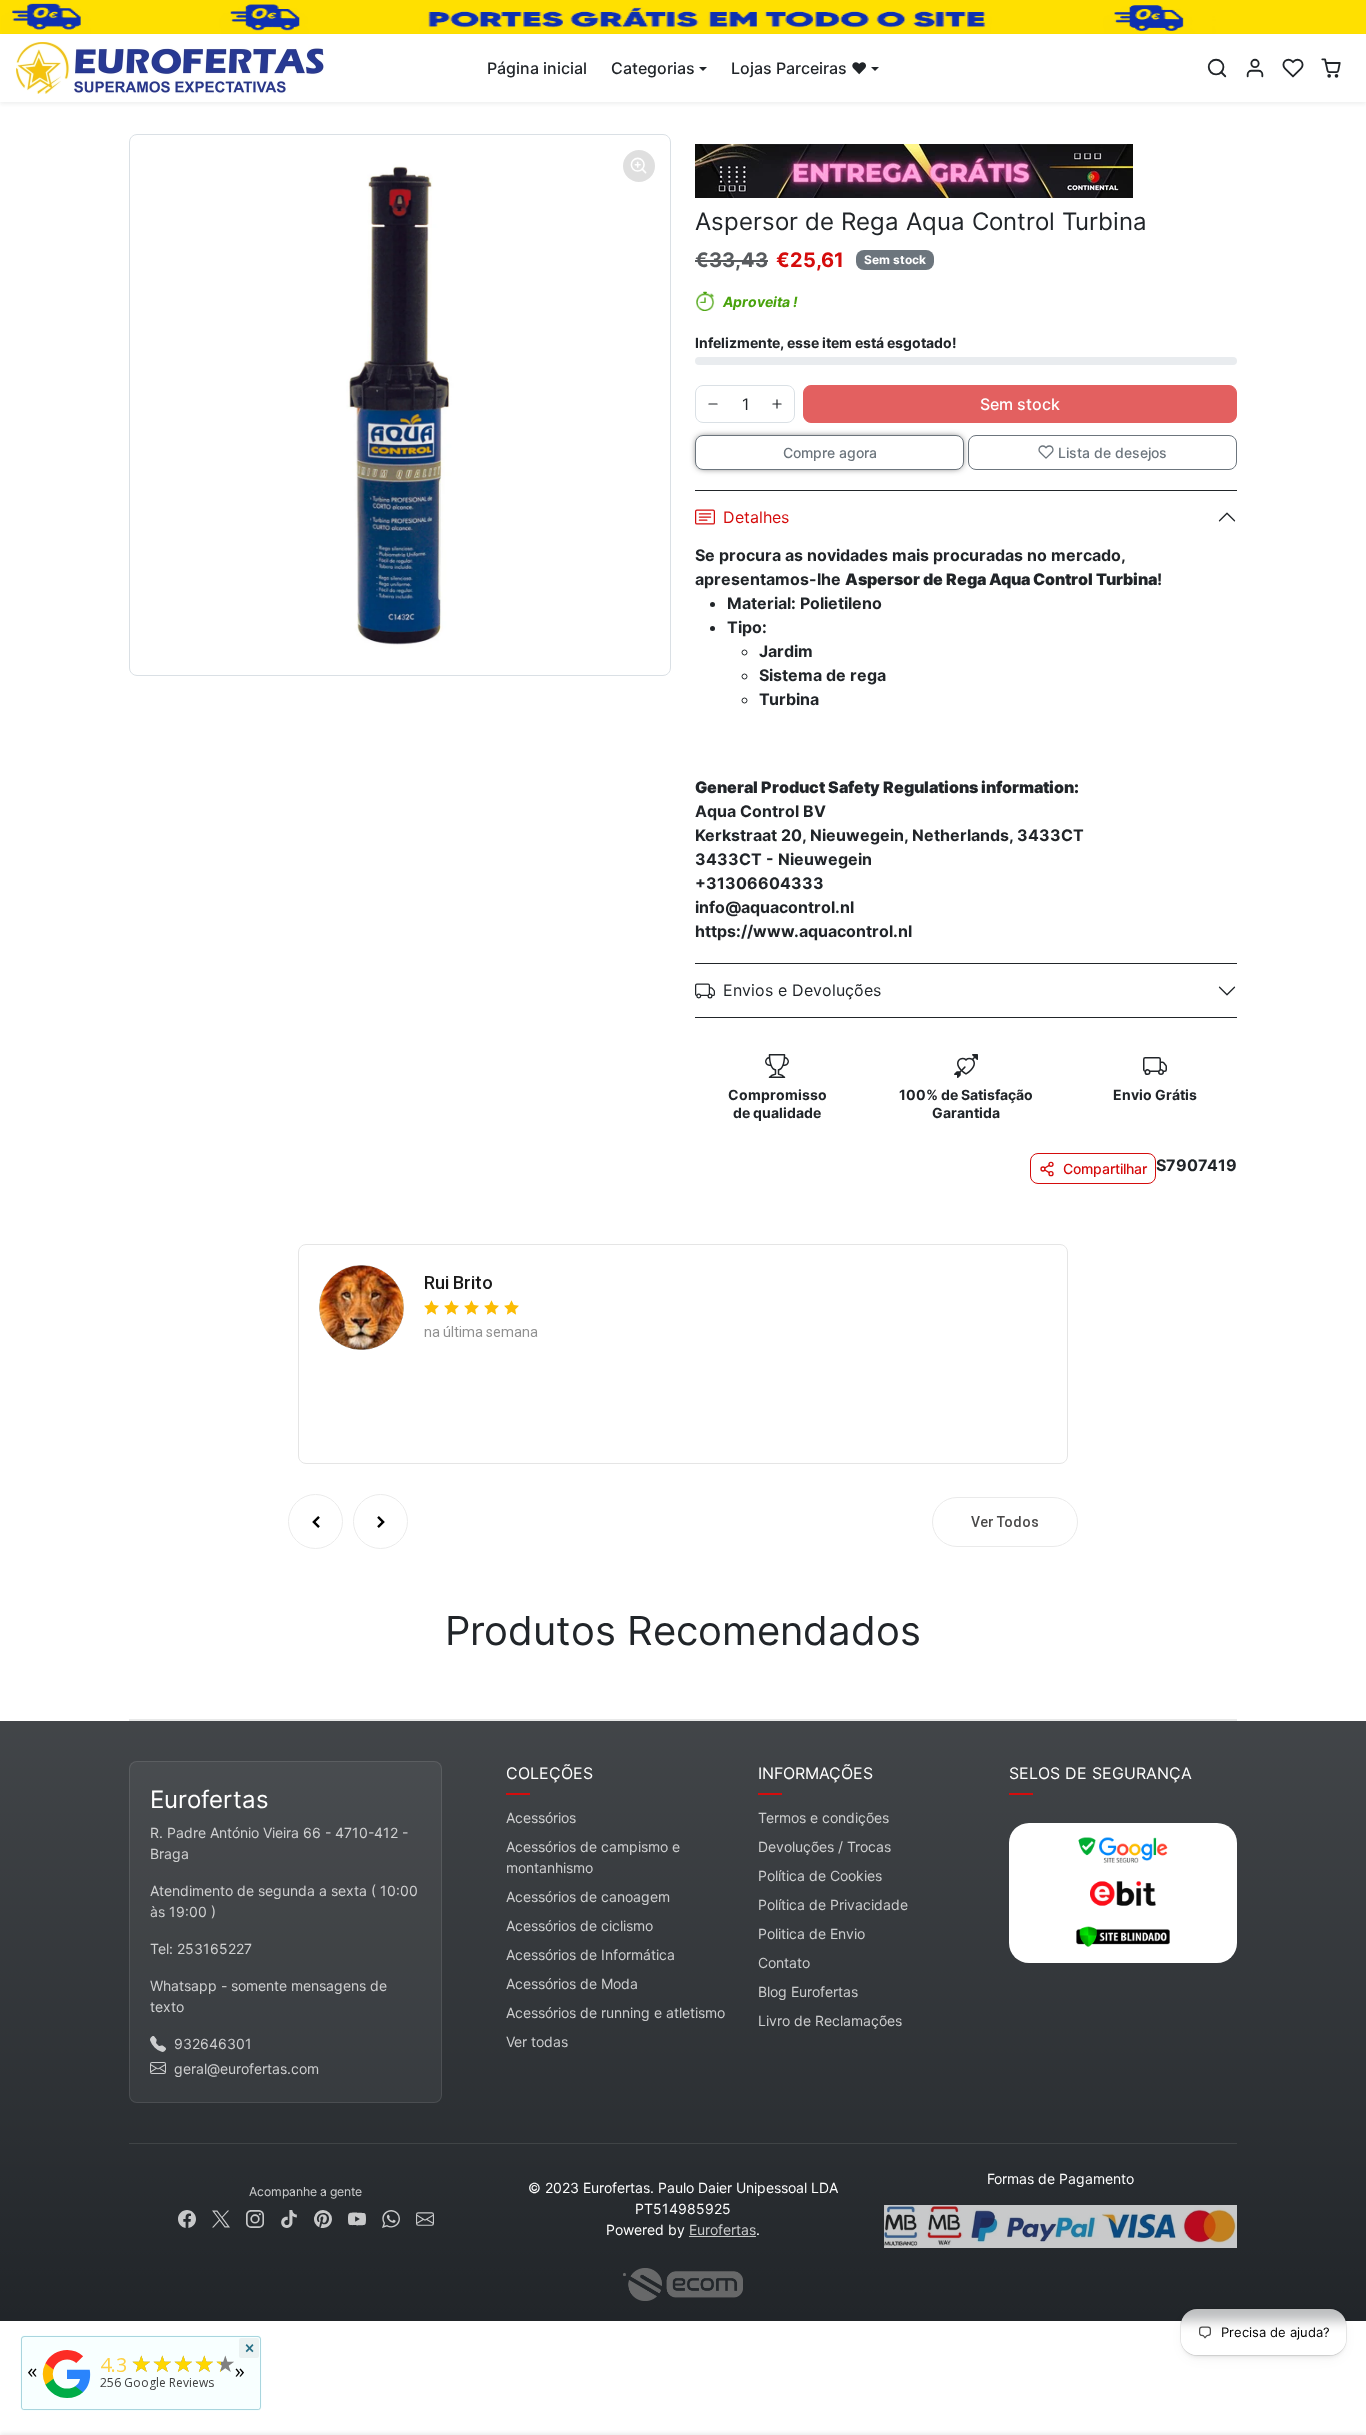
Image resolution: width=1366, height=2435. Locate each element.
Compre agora (830, 452)
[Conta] (1255, 68)
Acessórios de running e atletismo (615, 2012)
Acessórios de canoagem (588, 1896)
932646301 (213, 2043)
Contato (784, 1962)
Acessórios (541, 1817)
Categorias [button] (653, 68)
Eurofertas (722, 2229)
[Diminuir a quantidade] (713, 404)
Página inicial (537, 68)
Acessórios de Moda (572, 1983)
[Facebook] (187, 2217)
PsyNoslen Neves (493, 1276)
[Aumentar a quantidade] (777, 404)
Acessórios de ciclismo (579, 1925)
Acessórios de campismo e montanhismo (593, 1857)
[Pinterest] (323, 2217)
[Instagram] (255, 2217)
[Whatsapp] (391, 2217)
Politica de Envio (811, 1933)
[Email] (425, 2217)
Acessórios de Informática (590, 1954)
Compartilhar (1105, 1168)
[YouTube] (357, 2217)
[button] (1217, 68)
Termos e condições (823, 1817)
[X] (221, 2217)
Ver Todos (1005, 1522)
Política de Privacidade (833, 1904)
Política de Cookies (820, 1875)
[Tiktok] (289, 2217)
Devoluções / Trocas (824, 1846)
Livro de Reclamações (830, 2020)
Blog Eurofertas (808, 1991)
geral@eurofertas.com (246, 2068)
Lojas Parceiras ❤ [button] (799, 68)
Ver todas (537, 2041)
